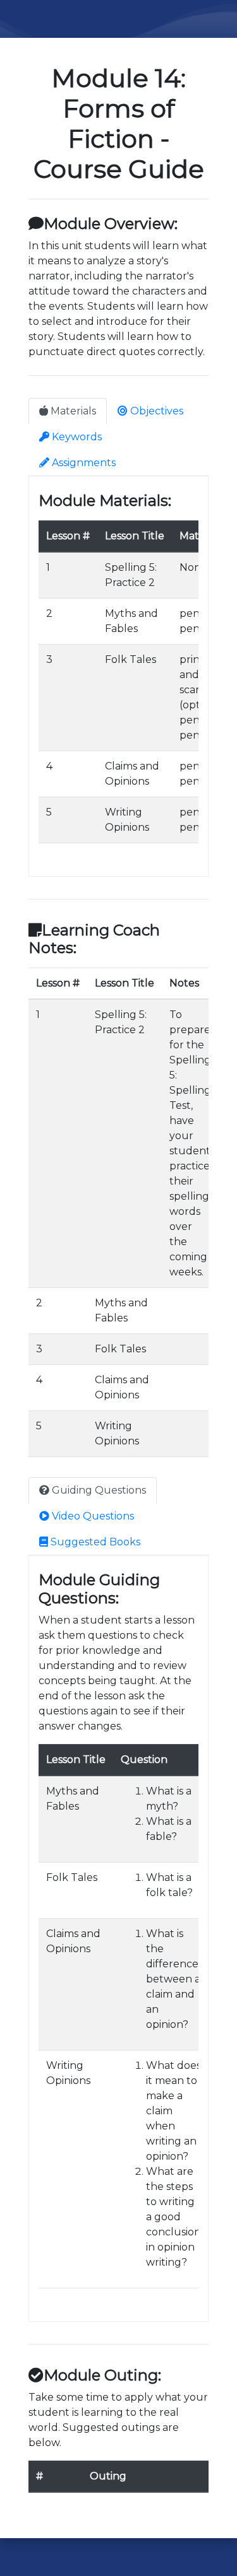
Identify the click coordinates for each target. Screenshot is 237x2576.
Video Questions (92, 1516)
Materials (72, 411)
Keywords (76, 437)
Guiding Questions (98, 1490)
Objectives (155, 411)
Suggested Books (94, 1542)
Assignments (82, 463)
